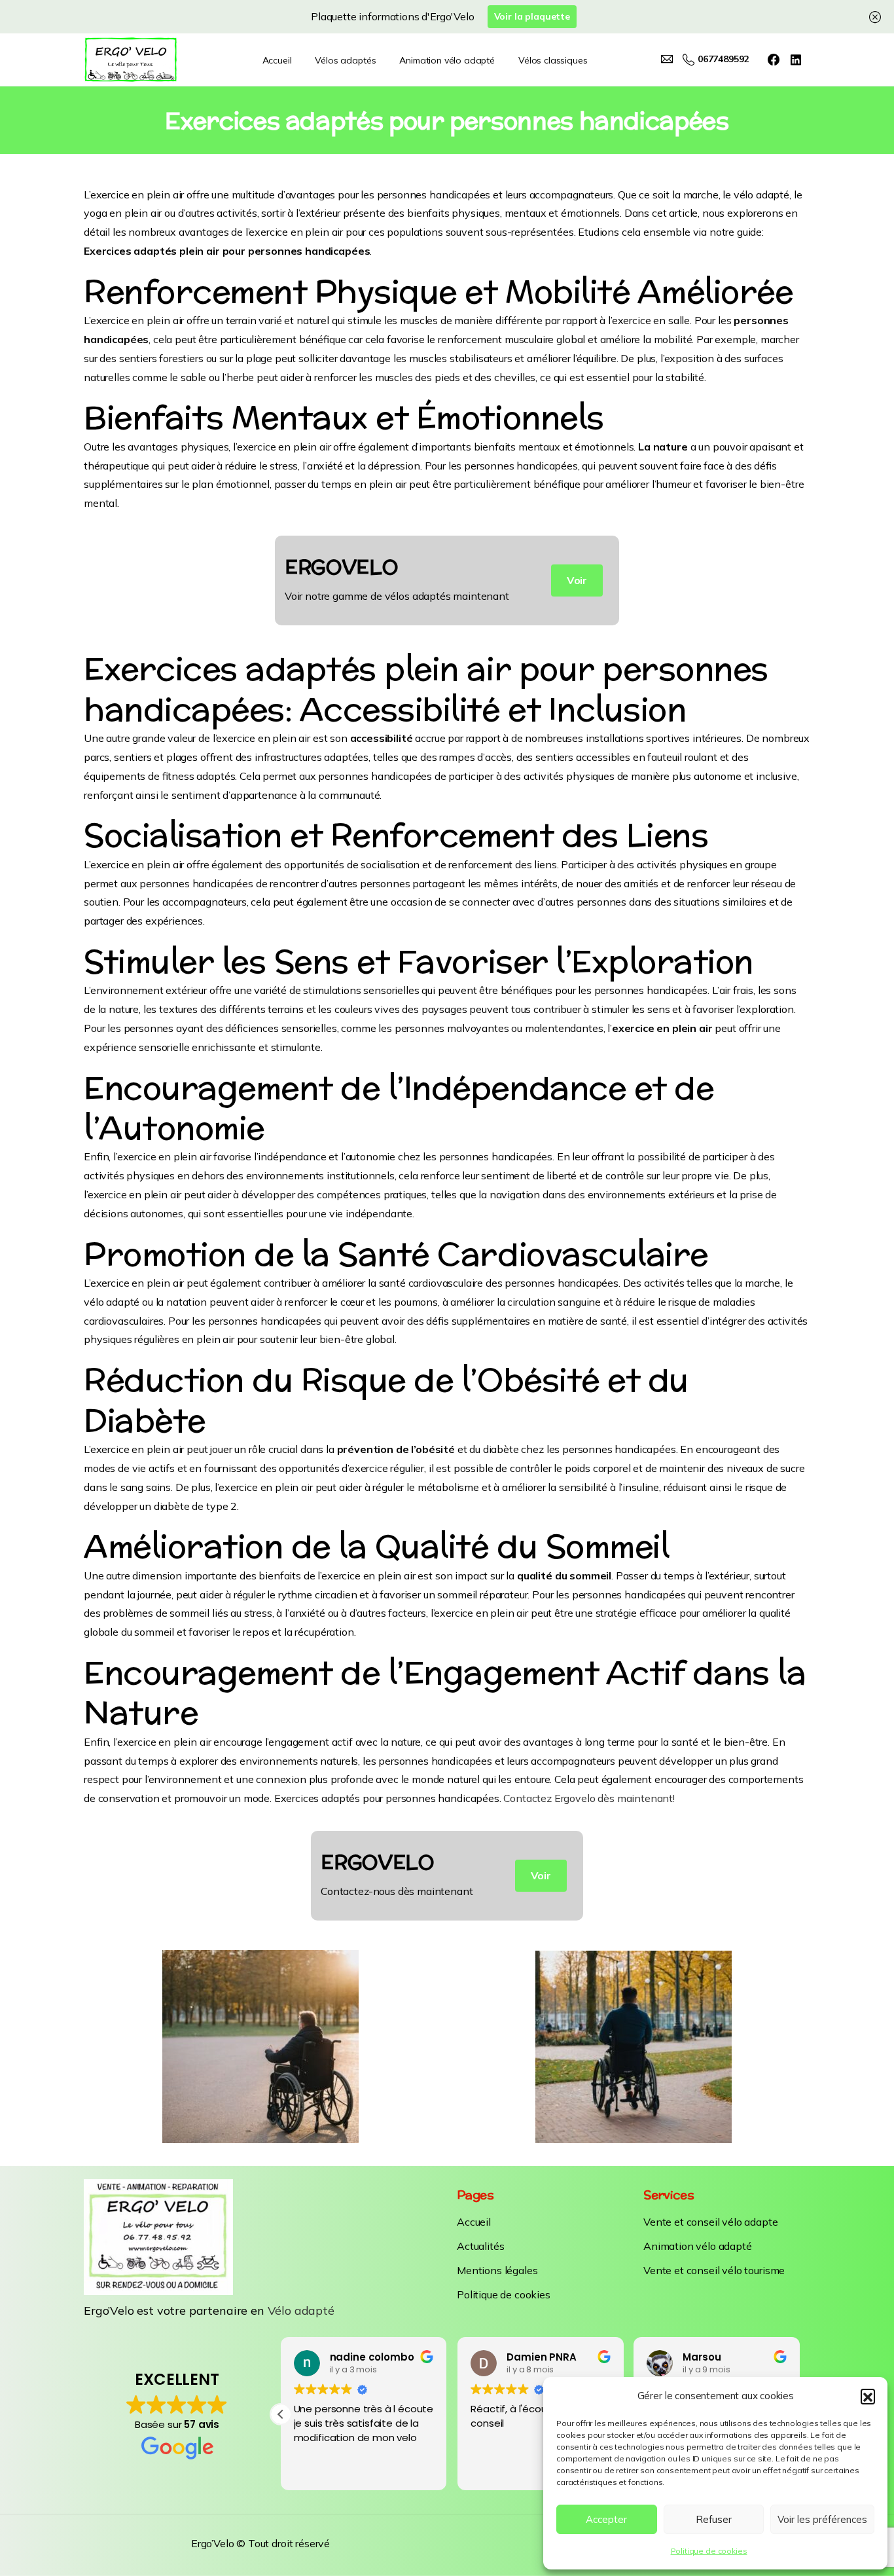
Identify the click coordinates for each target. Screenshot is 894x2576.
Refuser (714, 2519)
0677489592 (723, 60)
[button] (868, 2396)
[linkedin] (796, 60)
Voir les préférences (822, 2519)
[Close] (875, 17)
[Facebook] (774, 60)
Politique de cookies (709, 2551)
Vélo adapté (301, 2310)
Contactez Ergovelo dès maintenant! (589, 1798)
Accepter (606, 2519)
